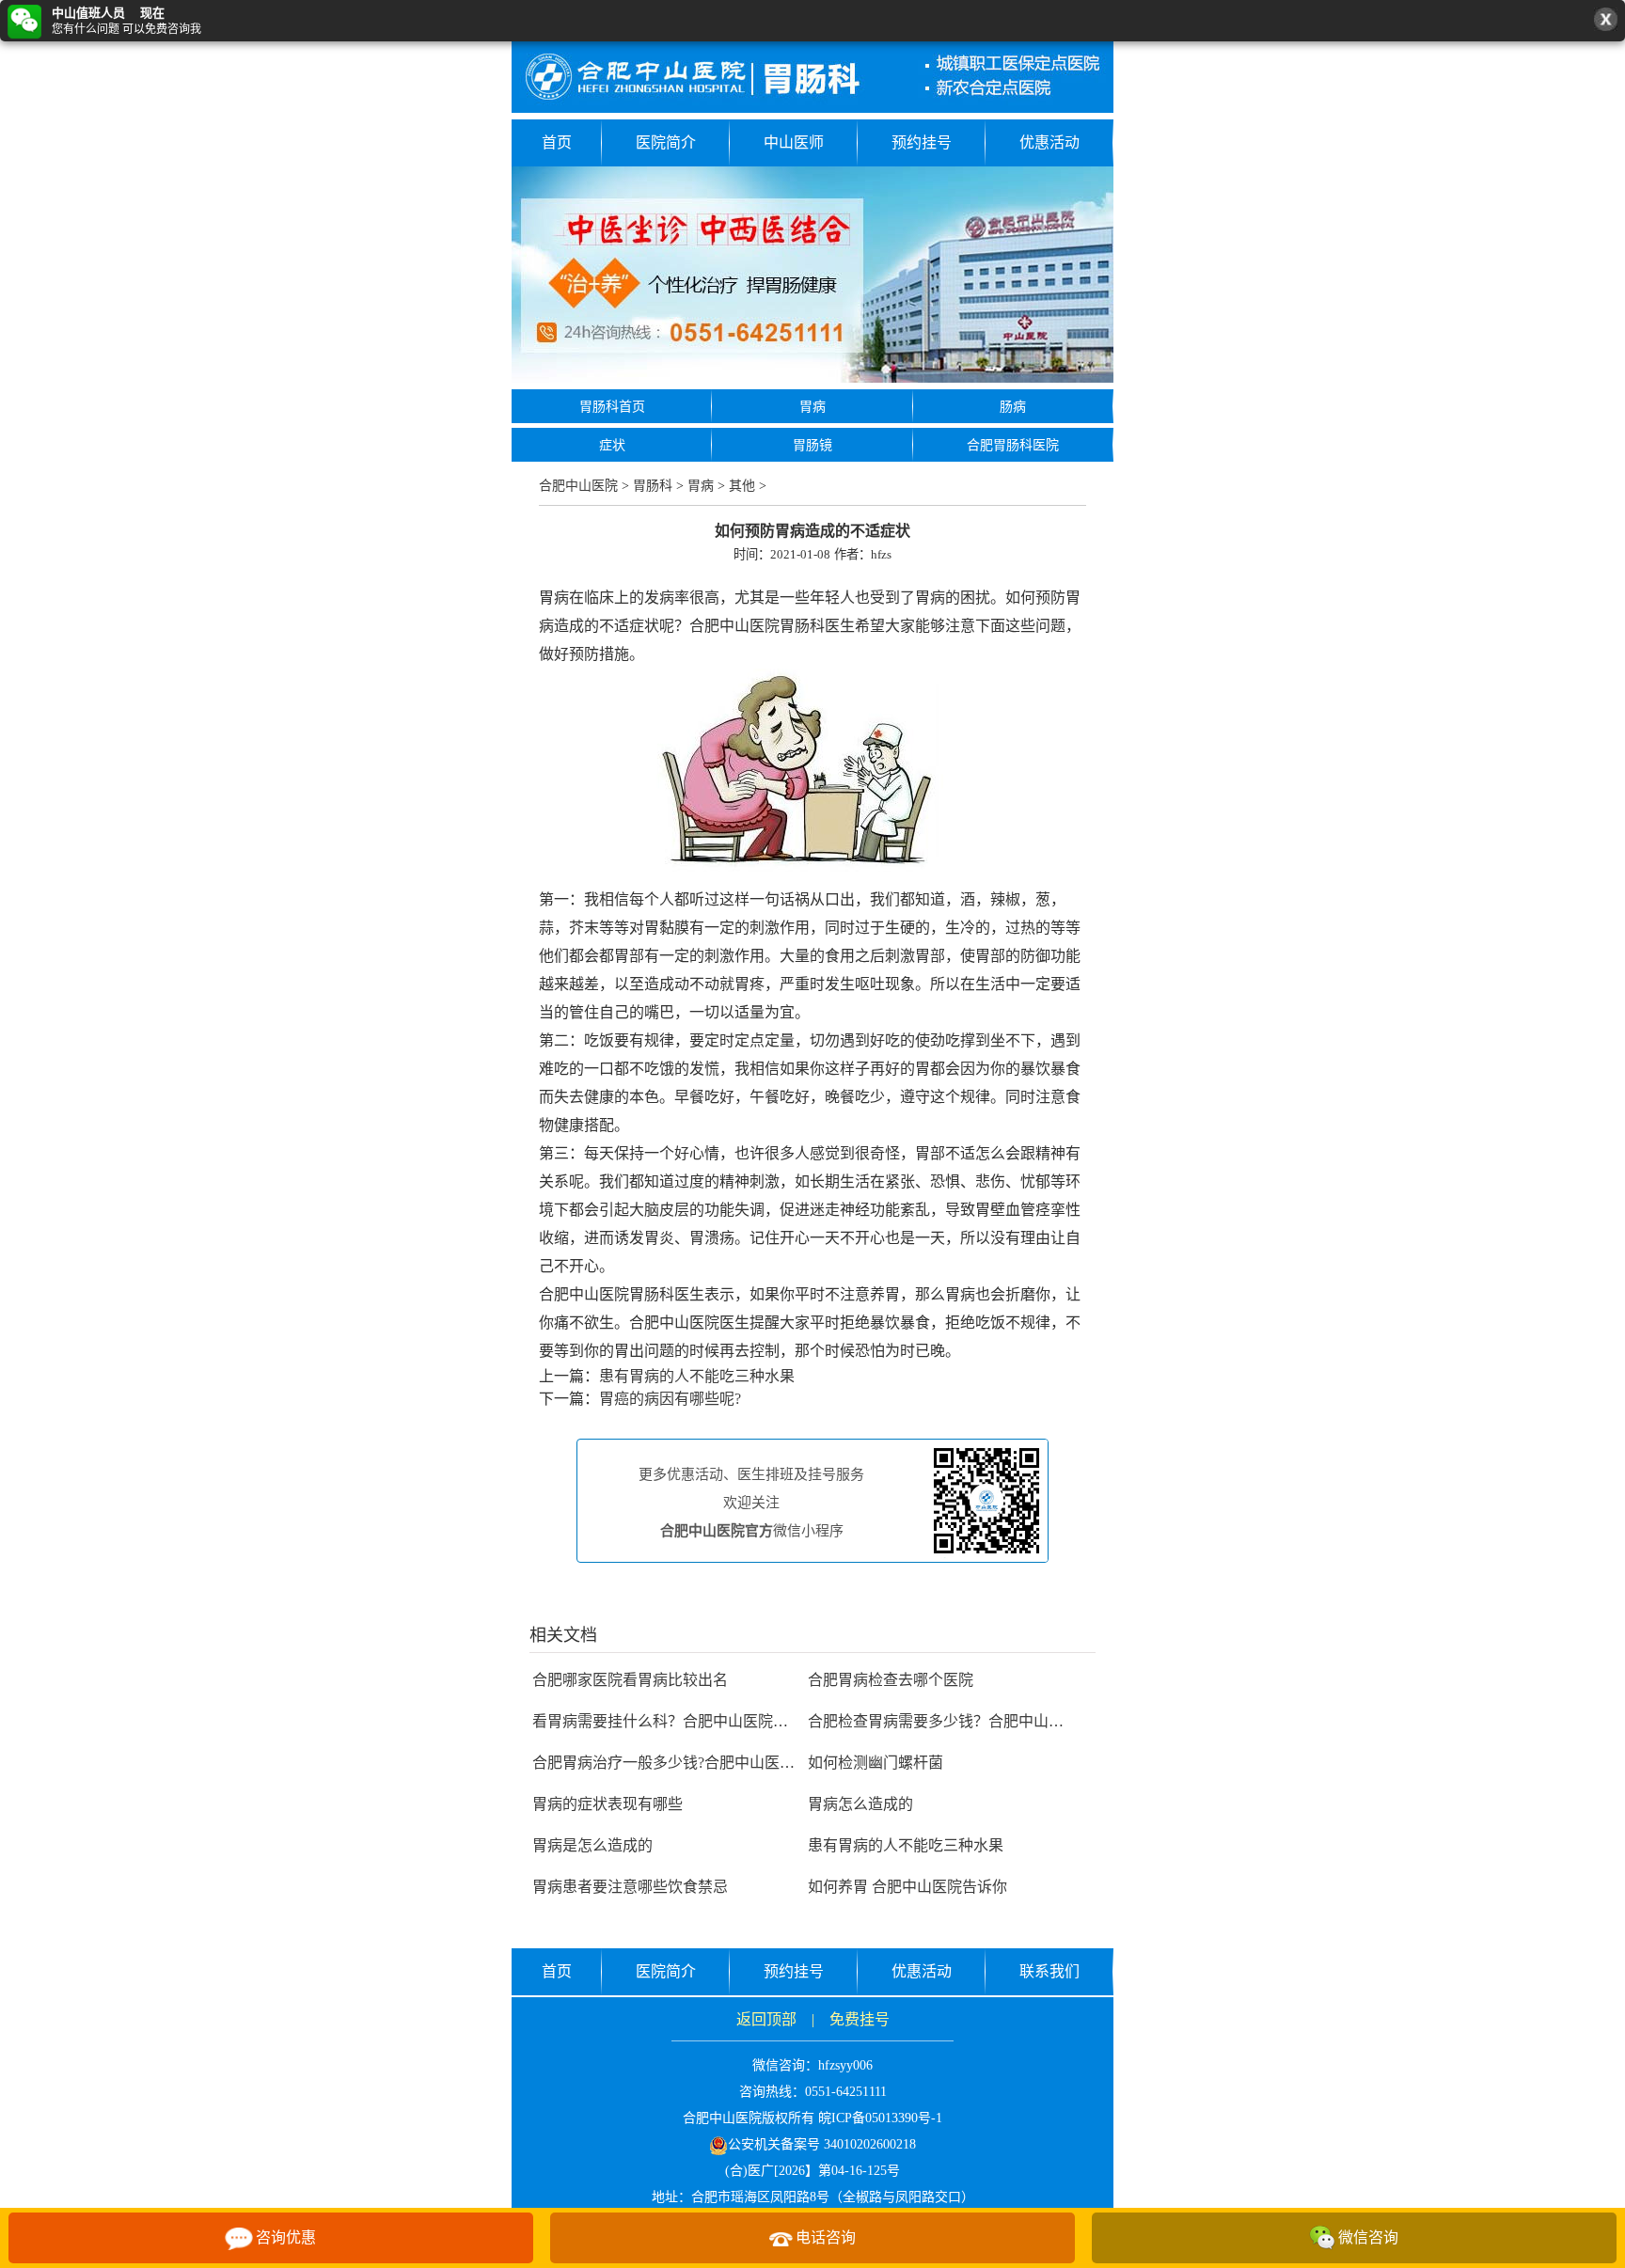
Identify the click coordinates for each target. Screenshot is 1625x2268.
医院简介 (666, 142)
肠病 (1013, 407)
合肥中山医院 (578, 486)
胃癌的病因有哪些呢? (670, 1399)
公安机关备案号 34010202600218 (822, 2144)
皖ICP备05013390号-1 (880, 2118)
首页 (557, 142)
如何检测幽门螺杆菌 (876, 1763)
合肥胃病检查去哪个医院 (891, 1680)
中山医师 (794, 142)
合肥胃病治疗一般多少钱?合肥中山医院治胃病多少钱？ (716, 1763)
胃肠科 (653, 486)
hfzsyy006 (845, 2065)
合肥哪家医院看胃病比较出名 (630, 1680)
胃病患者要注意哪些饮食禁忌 (630, 1887)
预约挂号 (922, 142)
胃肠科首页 (612, 407)
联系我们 (1049, 1971)
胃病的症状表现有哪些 (607, 1804)
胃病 (812, 407)
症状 (612, 445)
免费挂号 (860, 2019)
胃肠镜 (812, 445)
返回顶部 (766, 2019)
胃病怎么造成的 (860, 1804)
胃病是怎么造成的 (592, 1845)
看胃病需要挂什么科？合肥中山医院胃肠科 (675, 1721)
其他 (742, 486)
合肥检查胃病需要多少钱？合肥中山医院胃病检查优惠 (988, 1721)
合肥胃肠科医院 (1013, 445)
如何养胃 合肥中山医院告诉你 (907, 1887)
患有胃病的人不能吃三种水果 (697, 1376)
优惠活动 (1049, 142)
